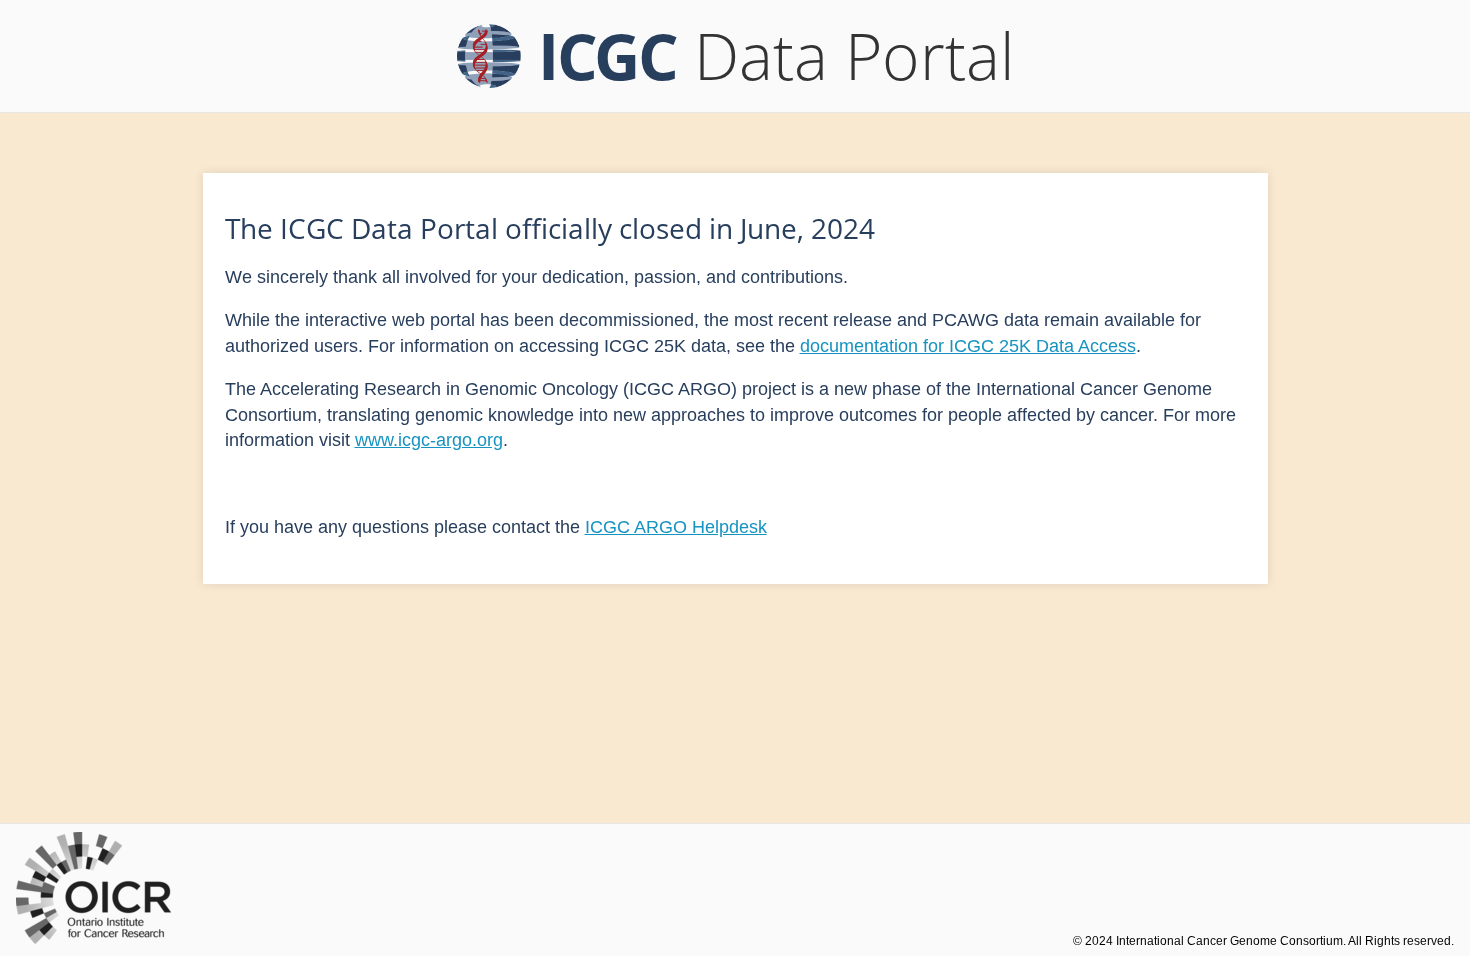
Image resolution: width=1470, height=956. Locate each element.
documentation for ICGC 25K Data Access (968, 346)
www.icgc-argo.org (429, 440)
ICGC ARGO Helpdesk (676, 527)
